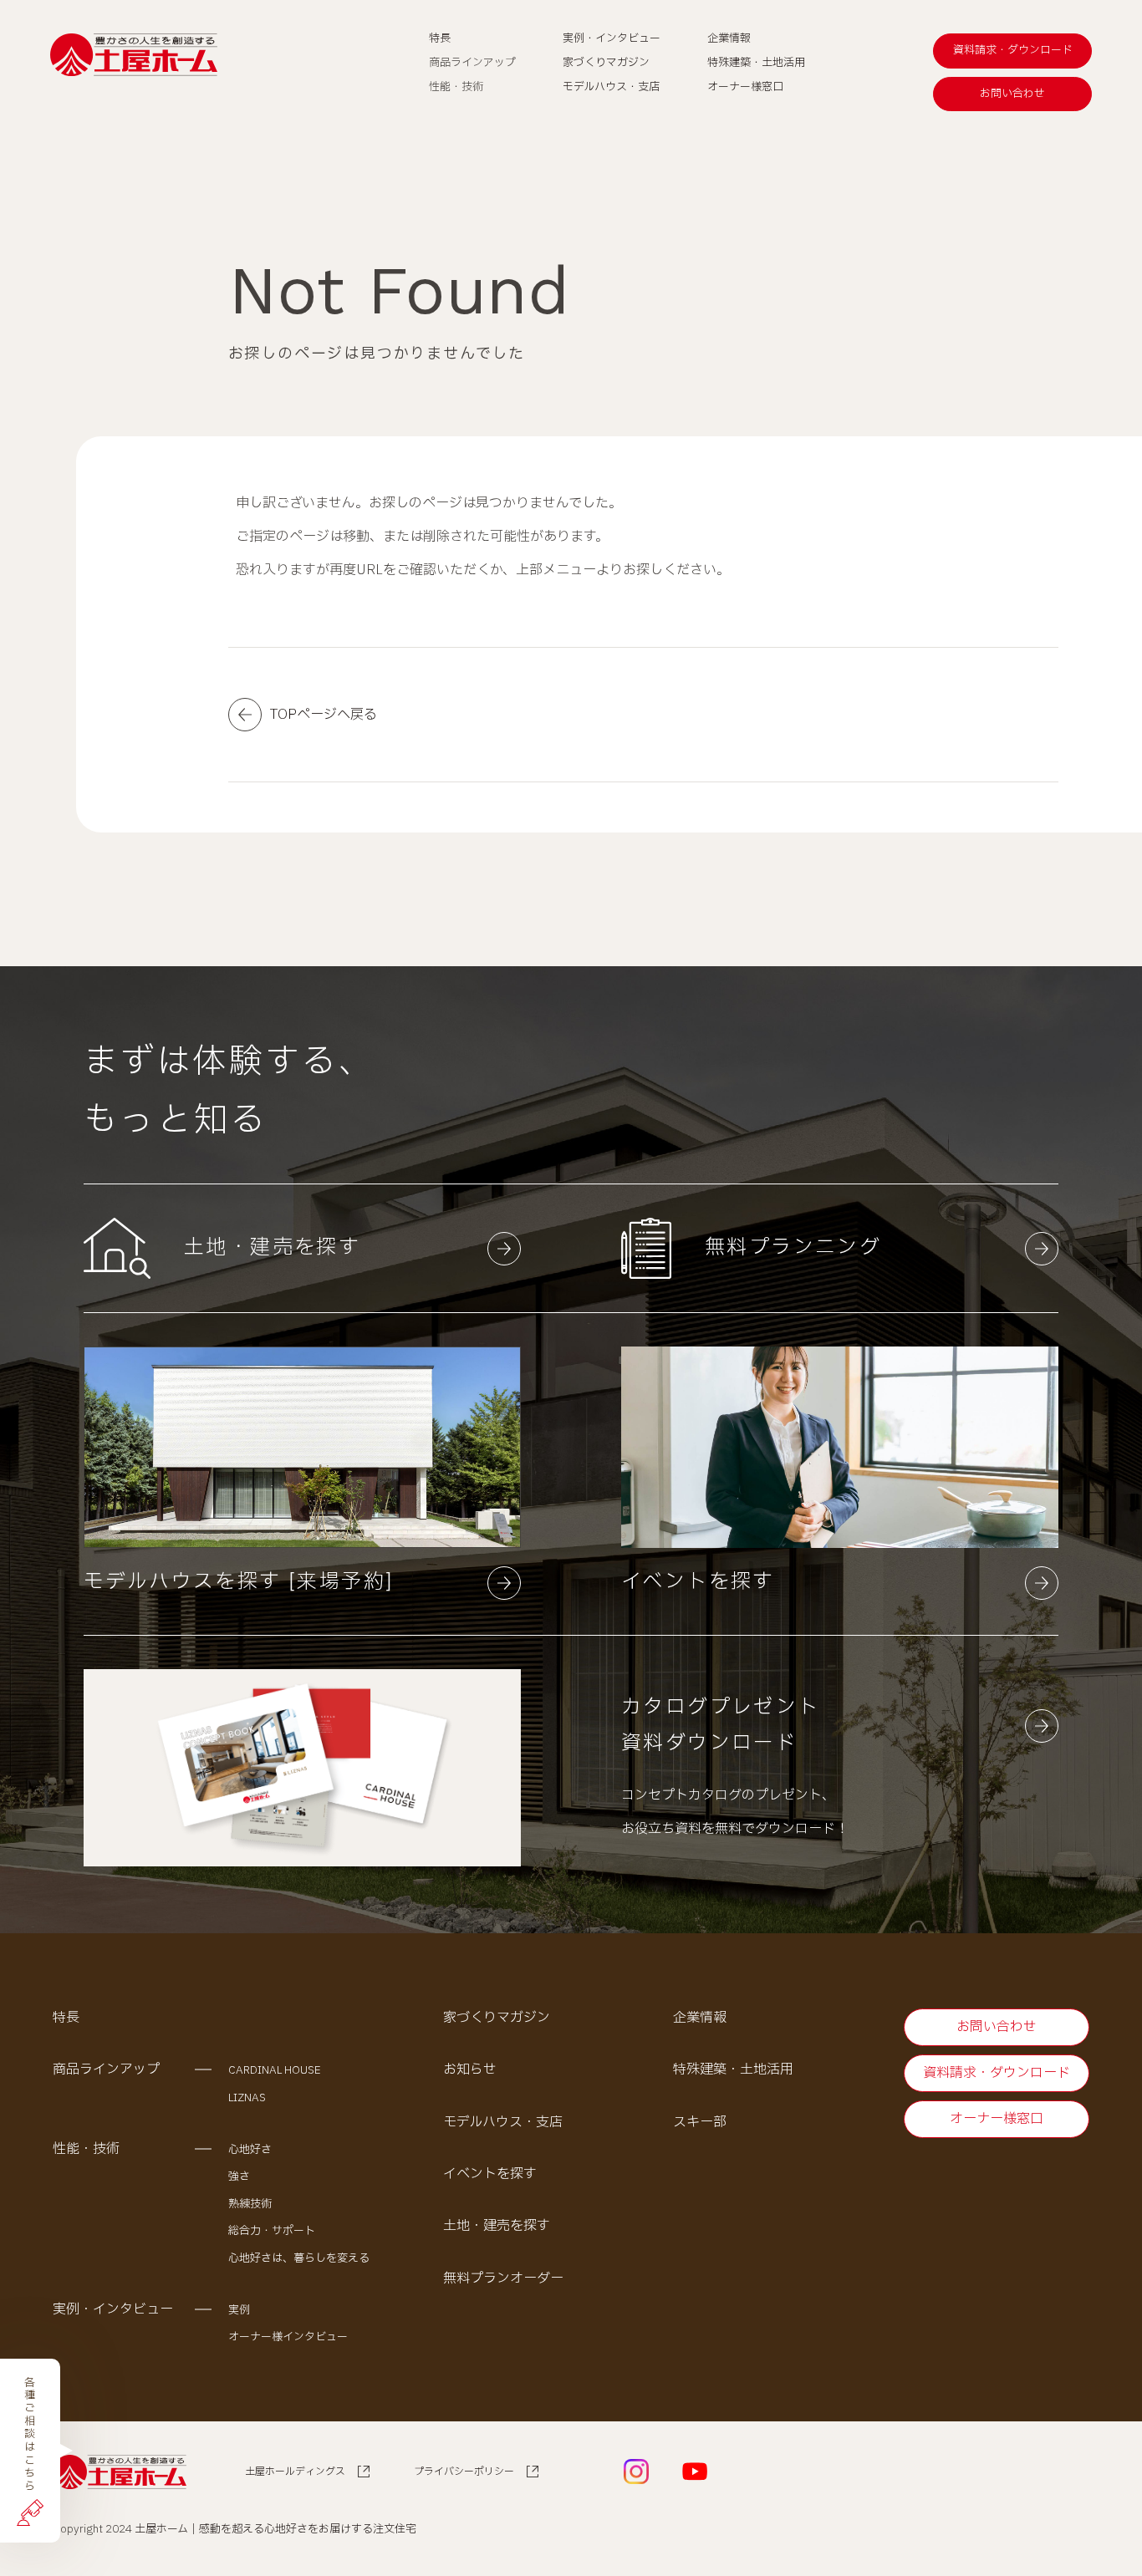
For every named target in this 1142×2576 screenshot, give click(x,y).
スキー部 (700, 2122)
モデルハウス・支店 (503, 2122)
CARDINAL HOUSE (275, 2070)
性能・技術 (86, 2149)
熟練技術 (250, 2204)
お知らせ (470, 2069)
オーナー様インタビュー (288, 2337)
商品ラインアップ (106, 2069)
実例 (239, 2310)
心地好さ (250, 2150)
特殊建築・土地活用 (733, 2069)
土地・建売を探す (497, 2226)
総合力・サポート (272, 2231)
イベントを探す (490, 2174)
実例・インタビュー (113, 2309)
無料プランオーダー (503, 2278)
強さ (239, 2176)
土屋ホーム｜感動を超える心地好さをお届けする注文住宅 (275, 2529)
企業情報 (700, 2018)
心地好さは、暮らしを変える (299, 2258)
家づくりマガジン (497, 2018)
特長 (66, 2018)
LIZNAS (247, 2098)
